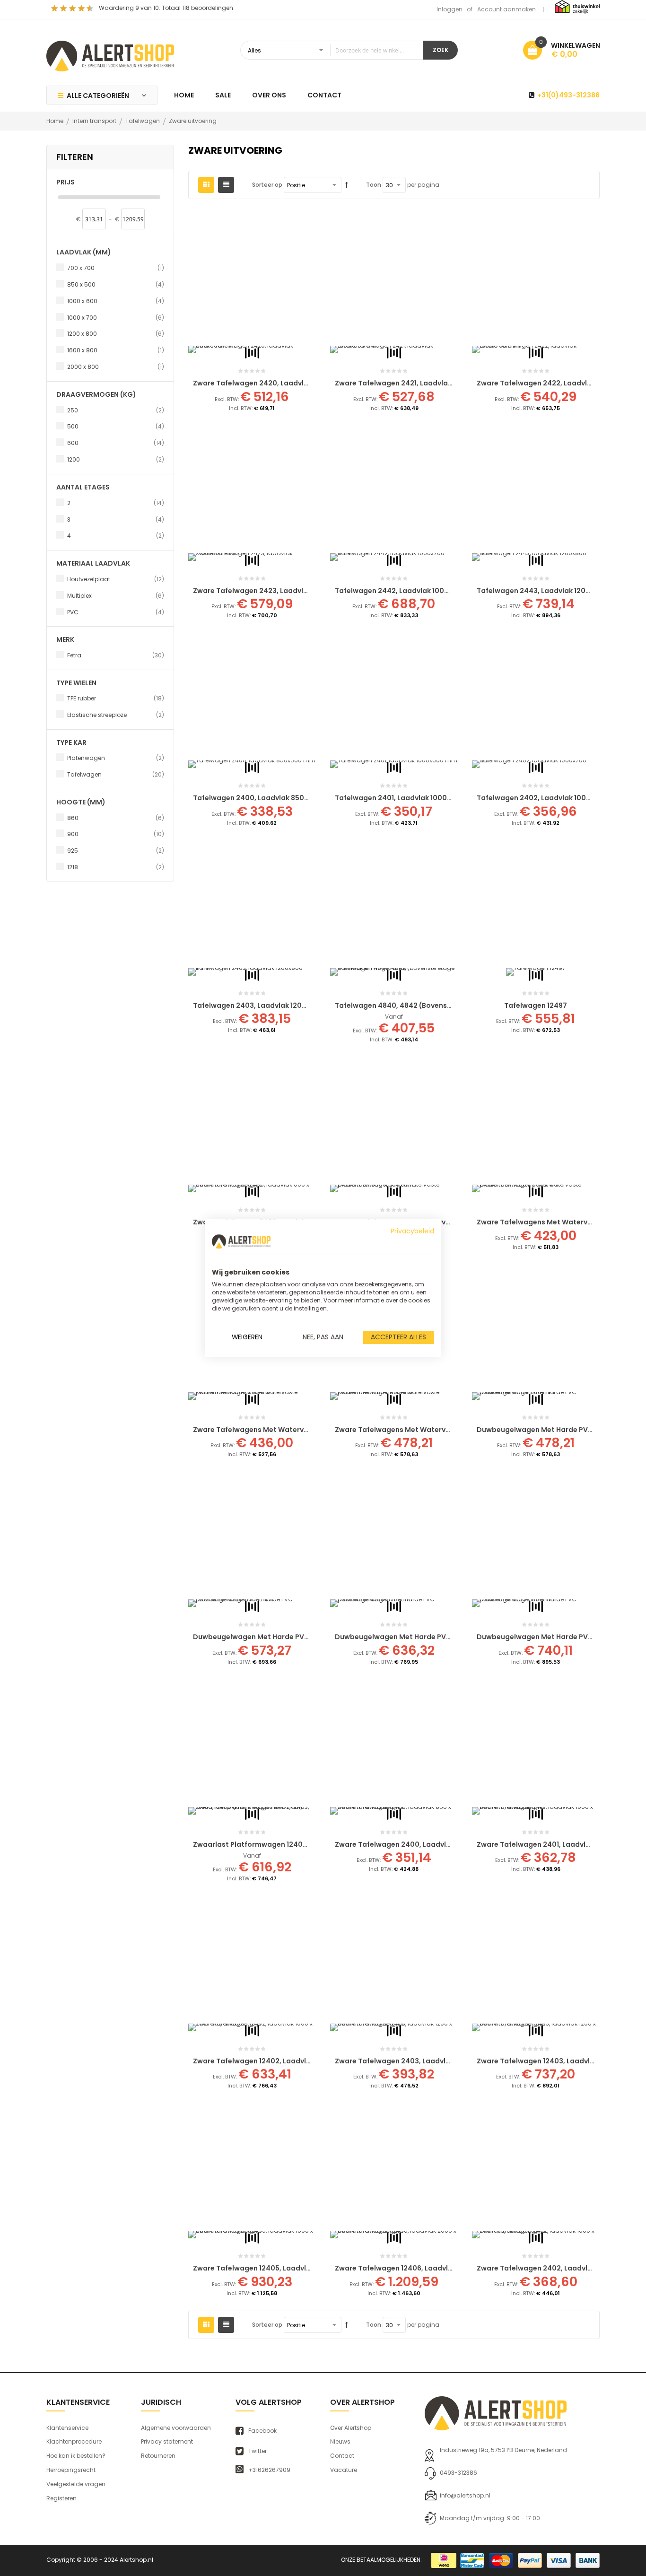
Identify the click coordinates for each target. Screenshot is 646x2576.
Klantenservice (67, 2428)
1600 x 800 (116, 350)
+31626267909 (269, 2470)
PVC (116, 612)
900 (116, 834)
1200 (116, 459)
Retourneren (158, 2456)
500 (116, 426)
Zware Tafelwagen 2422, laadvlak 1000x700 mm (561, 383)
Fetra (116, 655)
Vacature (344, 2470)
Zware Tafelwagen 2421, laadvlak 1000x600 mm (418, 383)
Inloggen (450, 9)
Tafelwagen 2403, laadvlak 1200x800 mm (266, 1005)
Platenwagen (116, 758)
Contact (342, 2456)
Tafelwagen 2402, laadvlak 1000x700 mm (550, 798)
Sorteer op (267, 185)
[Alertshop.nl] (110, 55)
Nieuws (340, 2441)
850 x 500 (116, 284)
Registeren (61, 2498)
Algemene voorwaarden (176, 2428)
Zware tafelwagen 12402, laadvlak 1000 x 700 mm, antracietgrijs (306, 2061)
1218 (116, 867)
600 (116, 443)
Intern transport (95, 121)
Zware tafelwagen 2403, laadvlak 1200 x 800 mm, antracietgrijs (447, 2061)
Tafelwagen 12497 (536, 1005)
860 (116, 818)
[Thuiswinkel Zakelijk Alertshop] (577, 6)
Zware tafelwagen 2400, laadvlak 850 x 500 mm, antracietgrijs (446, 1844)
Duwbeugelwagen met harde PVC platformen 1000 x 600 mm (298, 1637)
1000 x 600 (116, 301)
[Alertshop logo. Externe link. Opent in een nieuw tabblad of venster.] (241, 1241)
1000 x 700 (116, 317)
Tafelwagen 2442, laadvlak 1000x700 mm (408, 591)
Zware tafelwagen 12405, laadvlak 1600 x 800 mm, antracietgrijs (306, 2268)
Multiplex (116, 595)
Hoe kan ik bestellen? (76, 2456)
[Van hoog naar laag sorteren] (347, 185)
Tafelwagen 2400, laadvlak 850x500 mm (264, 798)
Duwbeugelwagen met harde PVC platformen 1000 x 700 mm (440, 1637)
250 (116, 410)
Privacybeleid (412, 1231)
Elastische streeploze (116, 715)
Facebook (262, 2431)
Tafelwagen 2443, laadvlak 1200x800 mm (549, 591)
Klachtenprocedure (74, 2441)
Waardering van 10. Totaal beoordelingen (166, 8)
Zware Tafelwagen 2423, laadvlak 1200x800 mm (277, 591)
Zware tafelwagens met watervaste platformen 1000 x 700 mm (304, 1430)
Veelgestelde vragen (76, 2484)
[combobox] (332, 50)
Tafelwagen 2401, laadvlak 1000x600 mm (407, 798)
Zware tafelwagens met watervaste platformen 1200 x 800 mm (445, 1430)
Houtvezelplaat (116, 579)
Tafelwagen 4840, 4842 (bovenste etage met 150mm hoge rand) (447, 1005)
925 (116, 850)
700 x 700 (116, 268)
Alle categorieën (98, 96)
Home (56, 121)
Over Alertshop (351, 2428)
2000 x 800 (116, 367)
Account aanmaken (506, 9)
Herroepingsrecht (71, 2470)
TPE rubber (116, 698)
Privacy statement (167, 2441)
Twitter (258, 2451)
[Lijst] (226, 185)
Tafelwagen (143, 121)
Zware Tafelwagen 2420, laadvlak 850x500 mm (276, 383)
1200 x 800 (116, 333)
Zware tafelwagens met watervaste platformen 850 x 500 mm (444, 1222)
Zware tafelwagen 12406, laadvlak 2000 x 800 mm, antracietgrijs (449, 2268)
